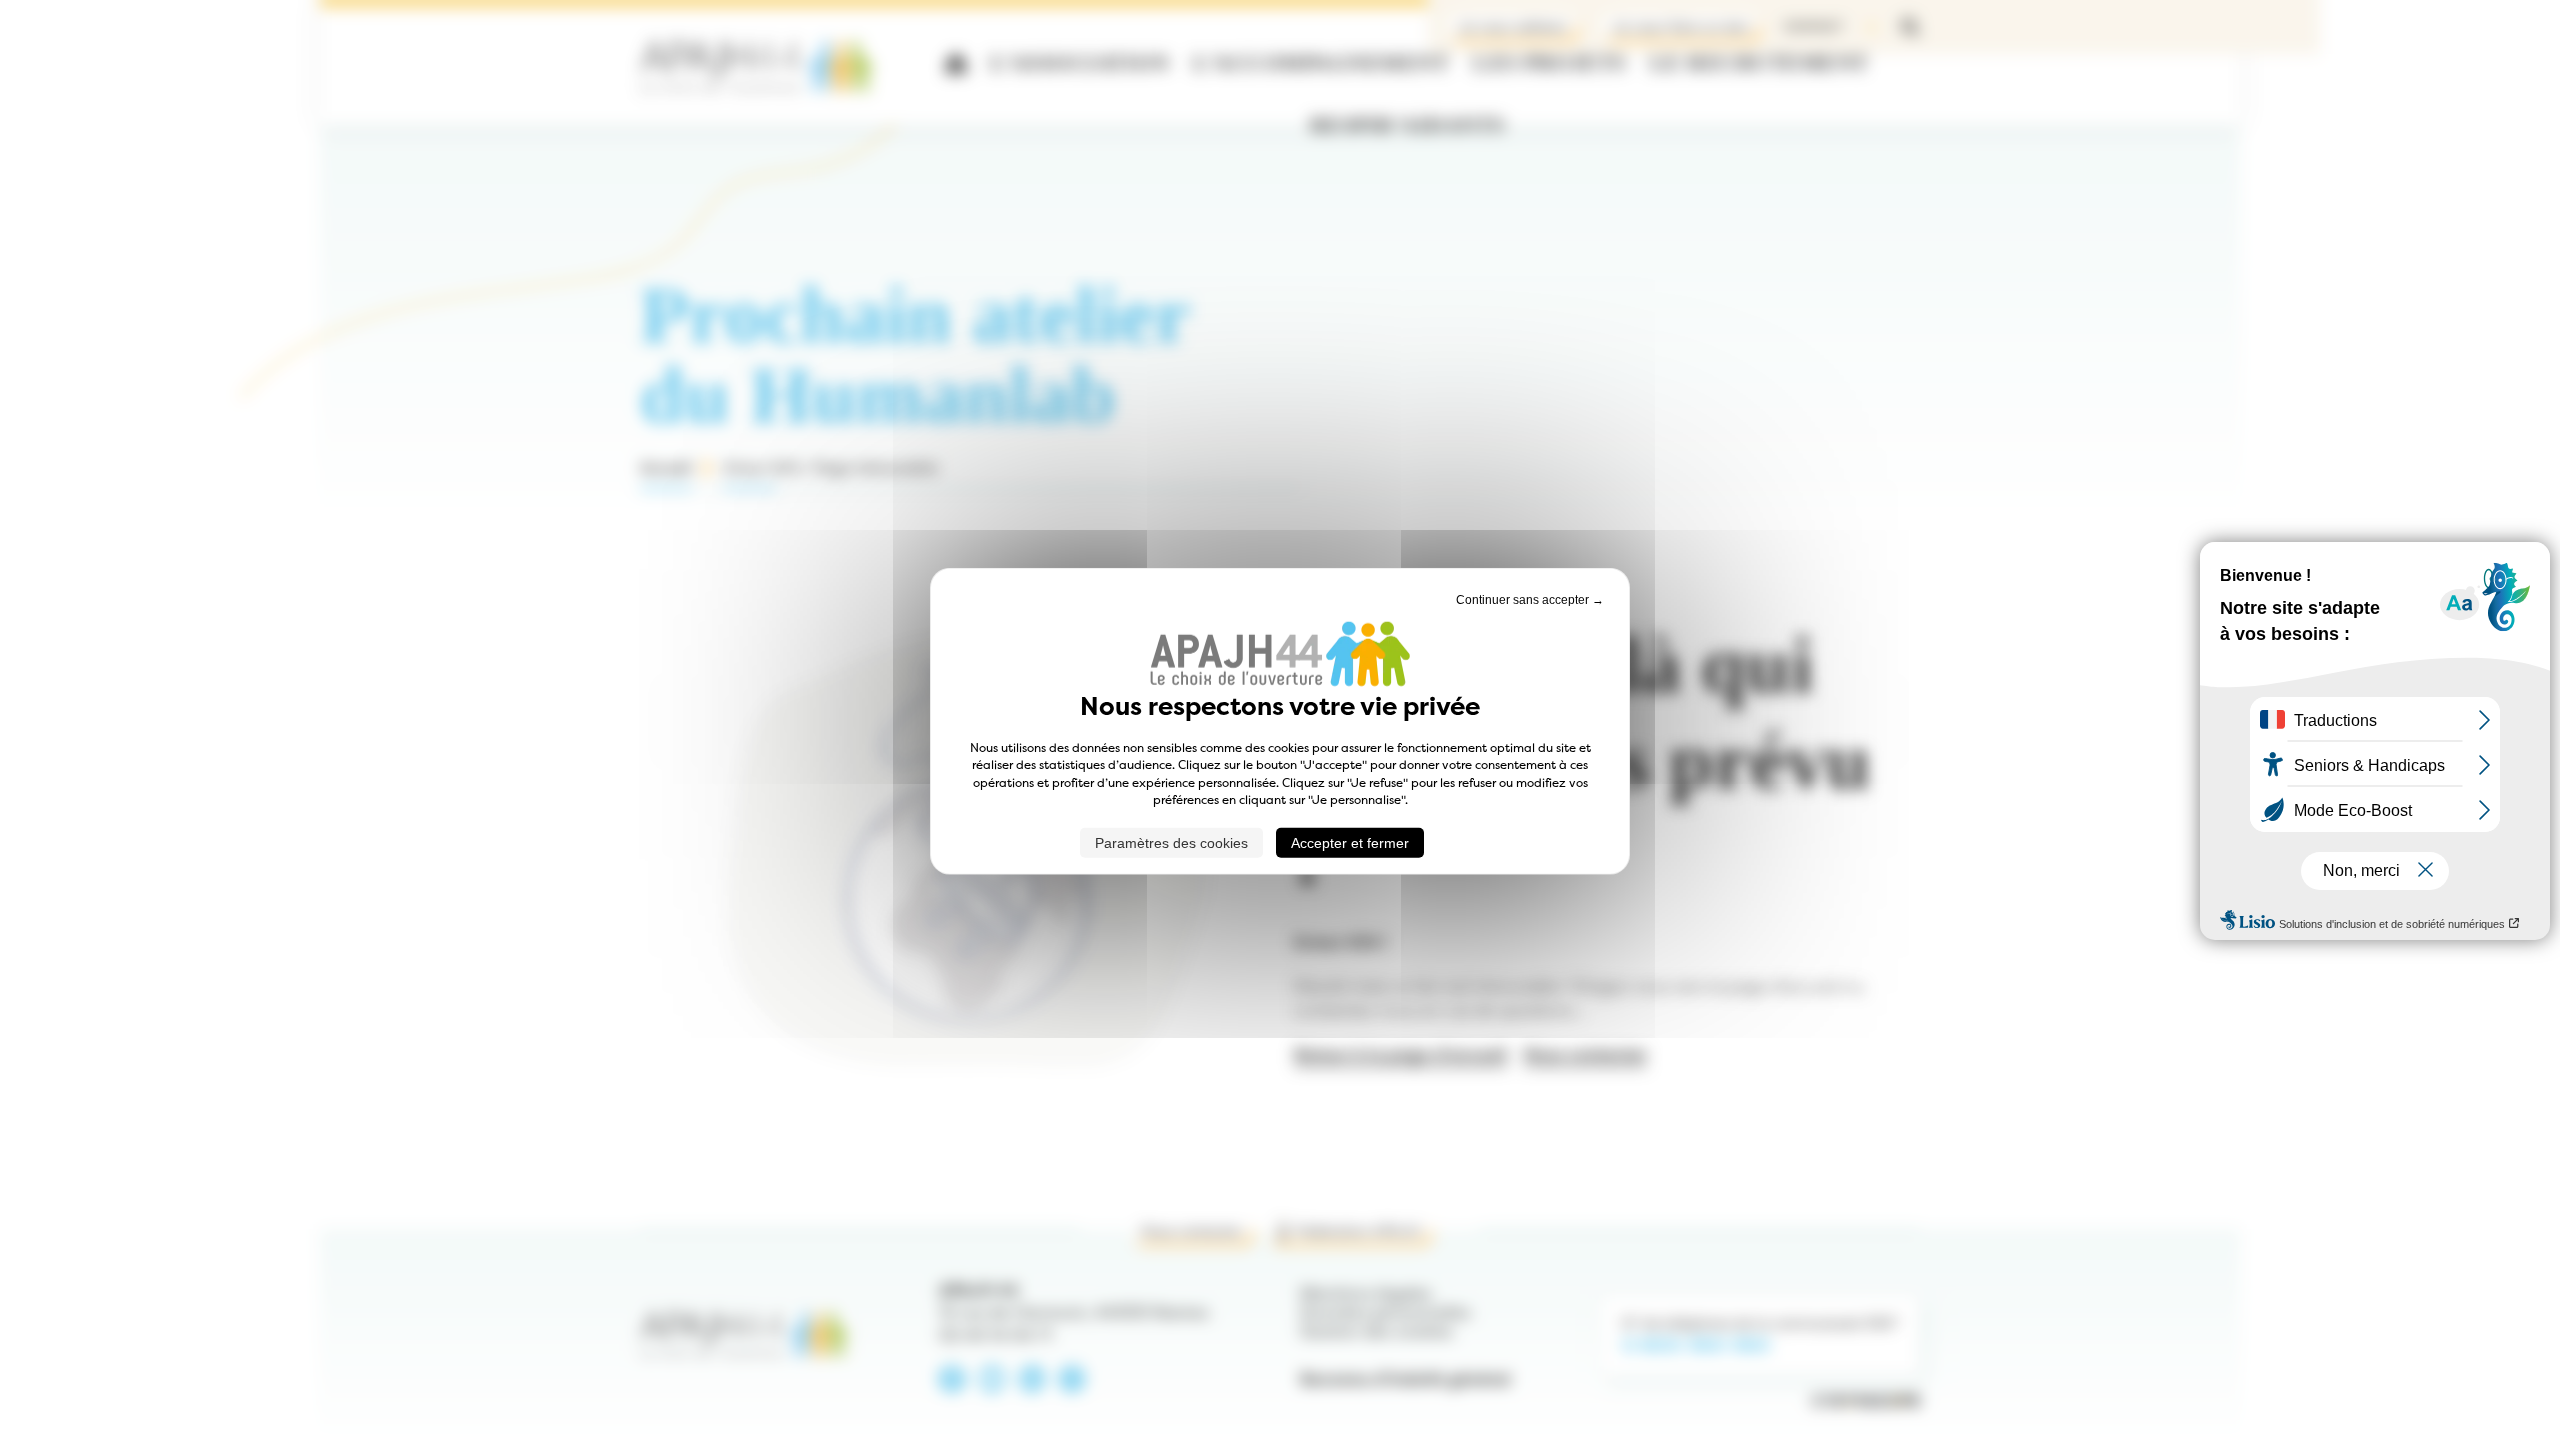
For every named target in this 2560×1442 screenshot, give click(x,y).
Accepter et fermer (1350, 842)
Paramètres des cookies (1171, 842)
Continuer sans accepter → (1530, 600)
